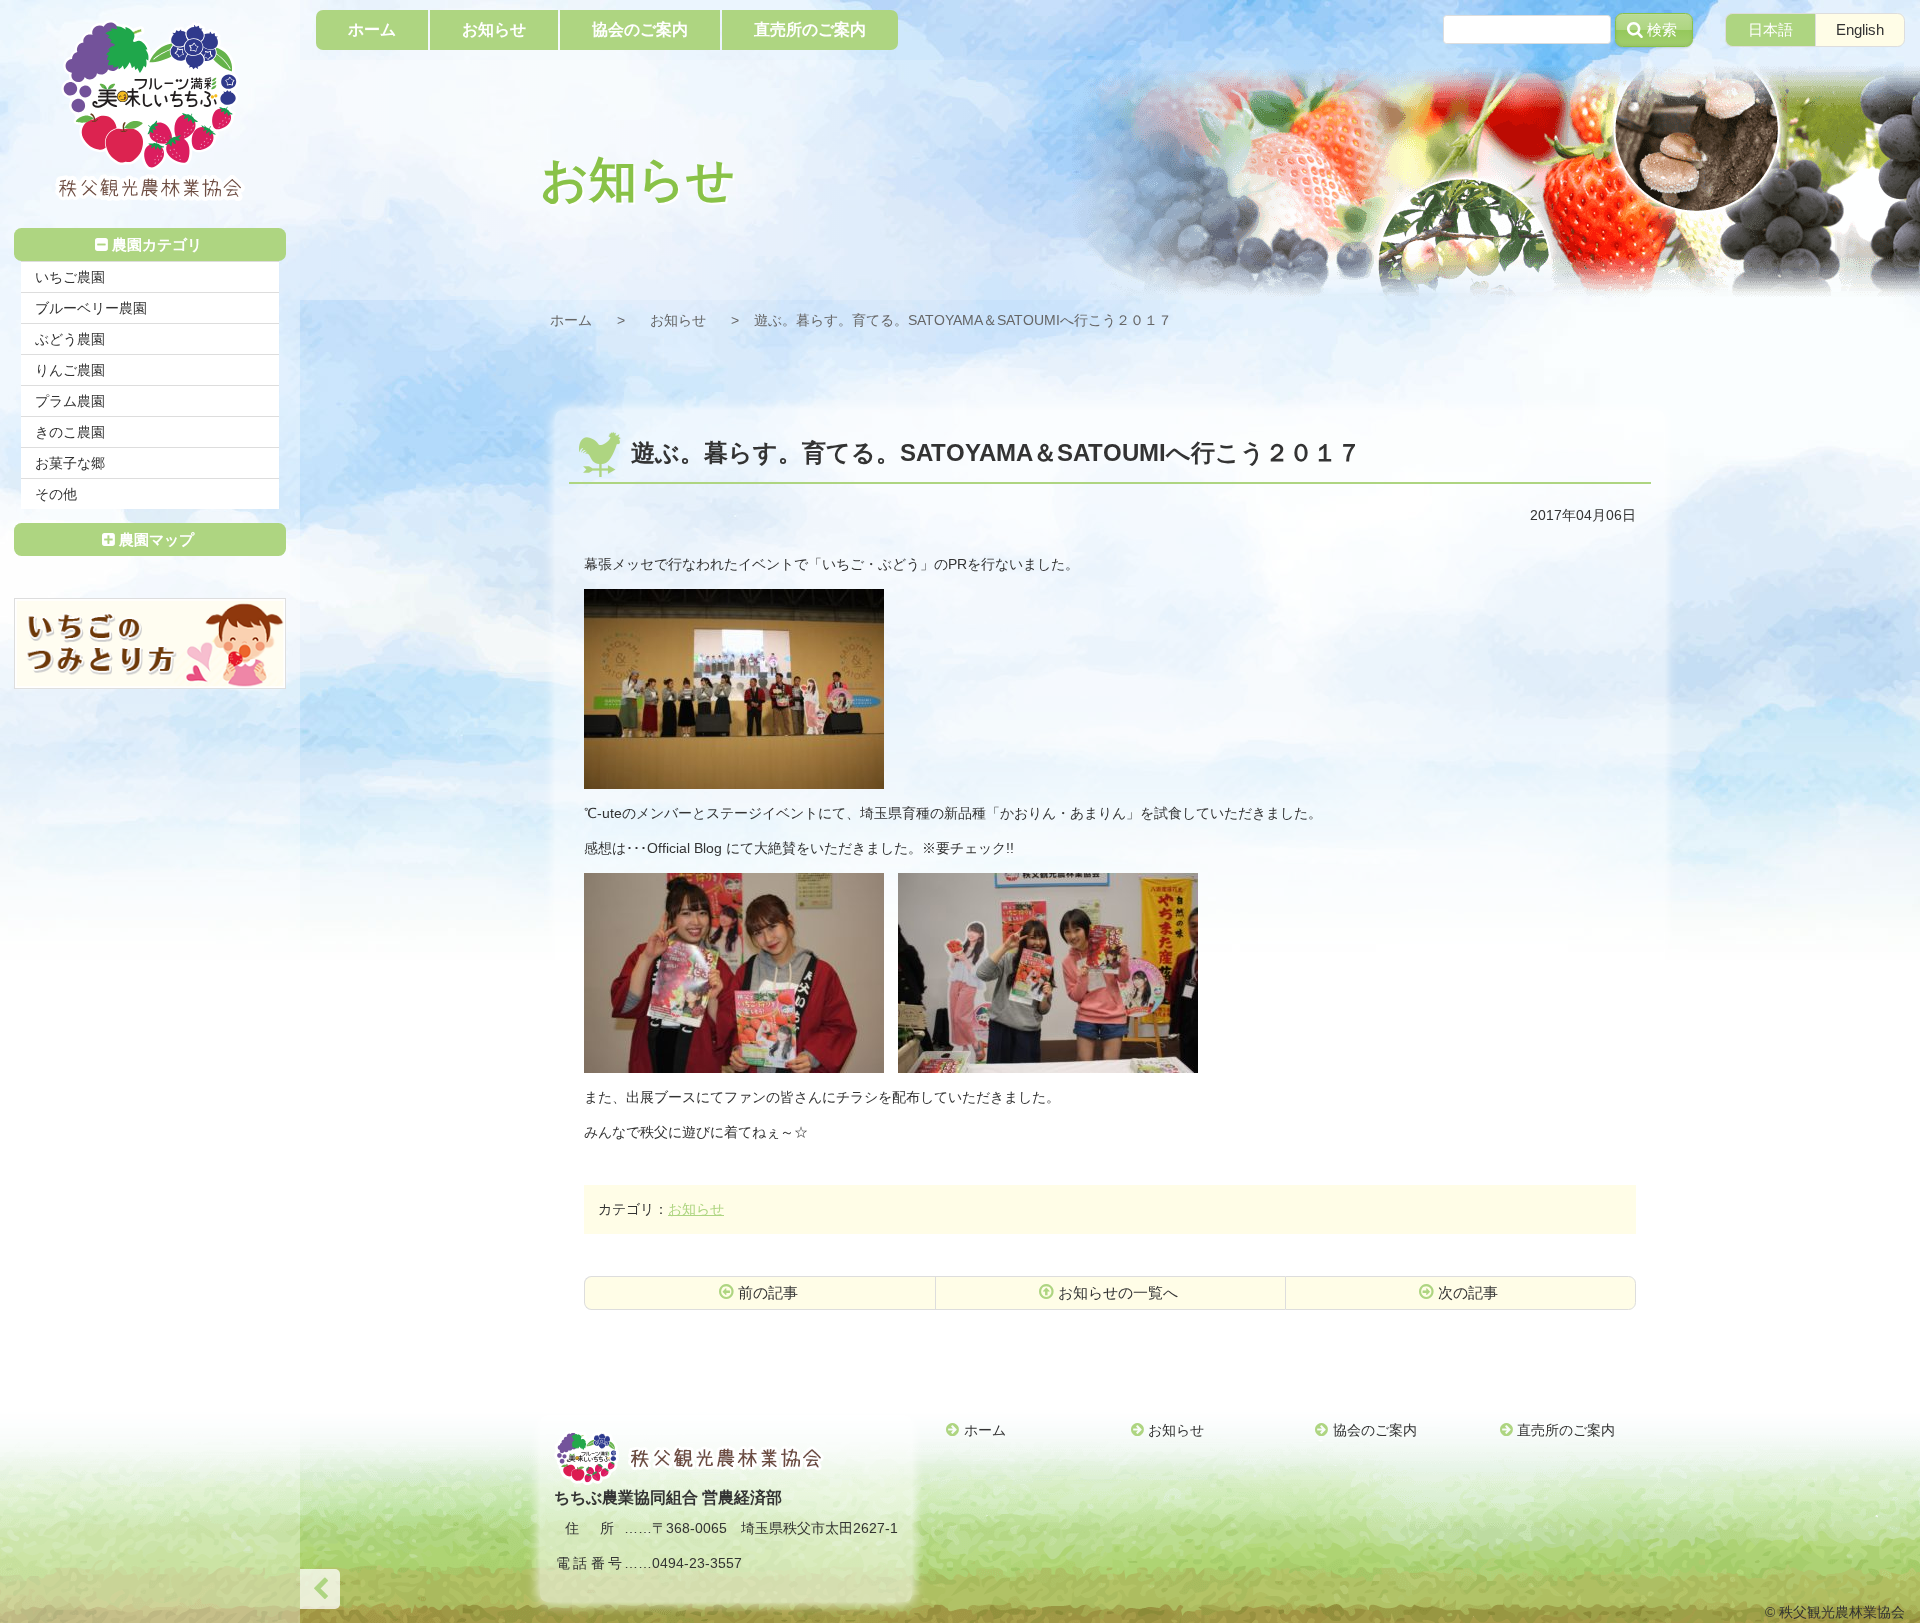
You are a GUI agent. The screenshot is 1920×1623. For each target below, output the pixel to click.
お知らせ (678, 320)
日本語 (1770, 29)
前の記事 (768, 1292)
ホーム (571, 320)
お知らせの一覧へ (1118, 1292)
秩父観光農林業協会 (150, 110)
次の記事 (1468, 1292)
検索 (1662, 29)
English (1860, 29)
